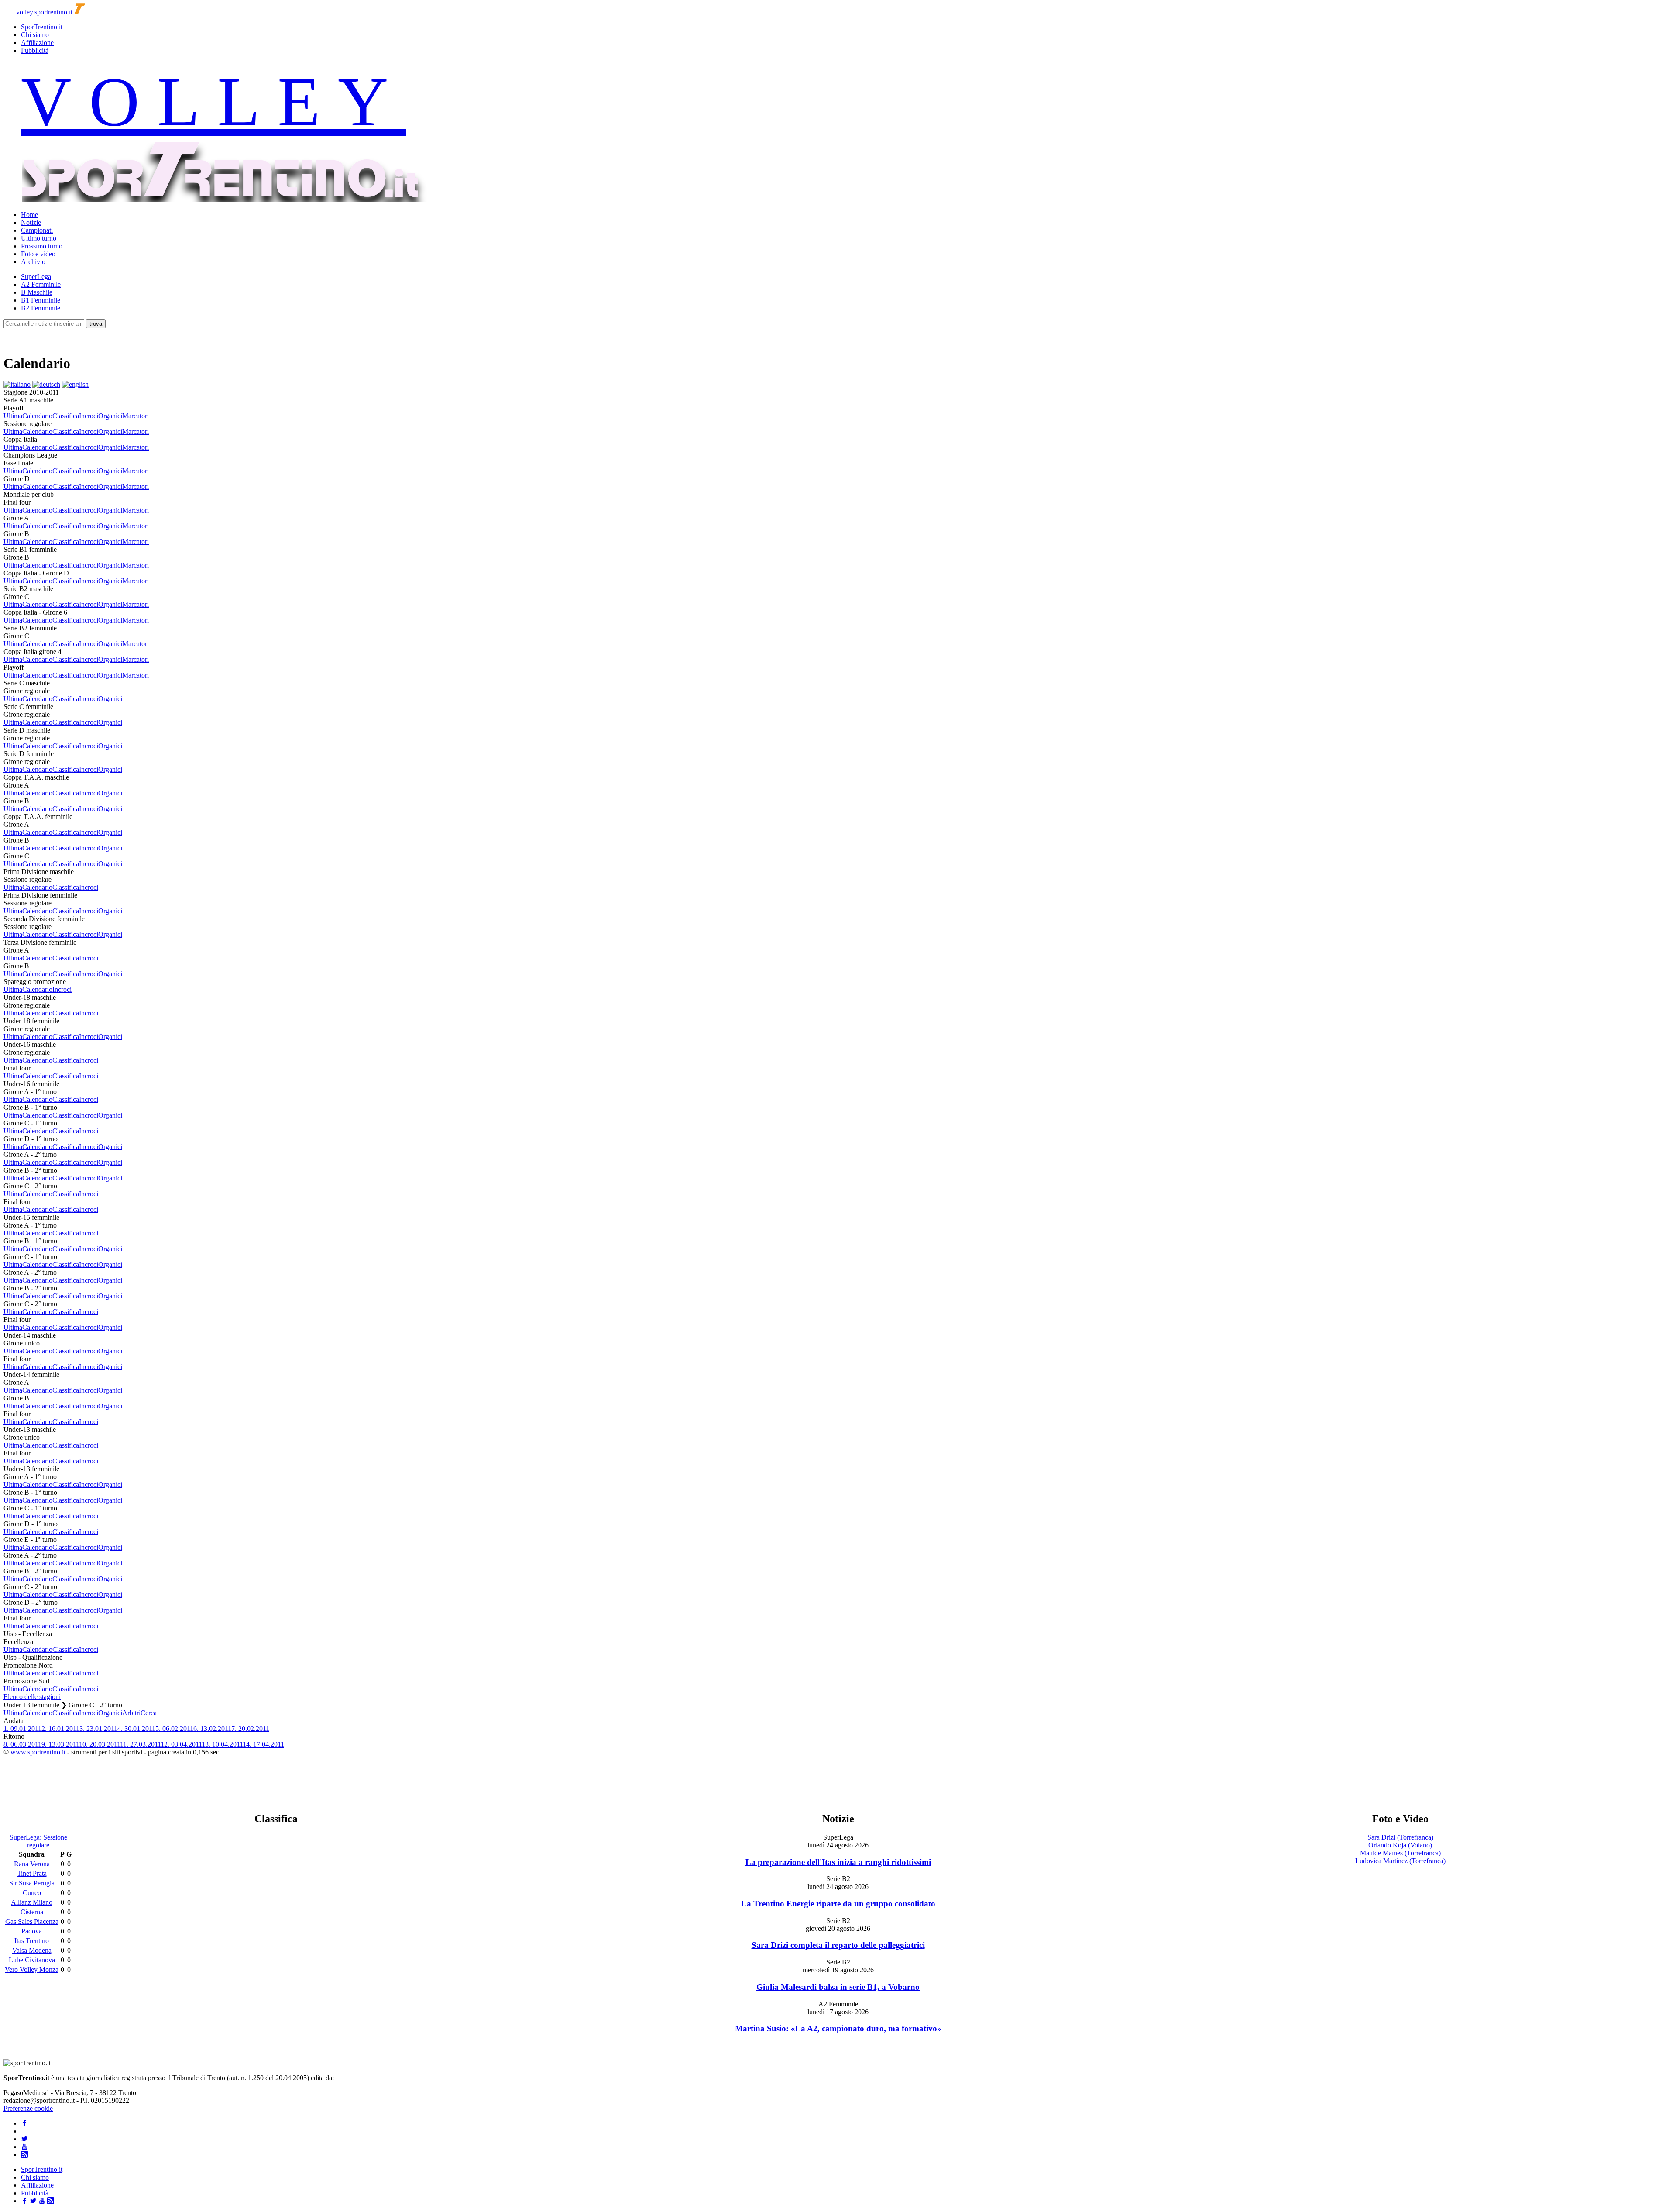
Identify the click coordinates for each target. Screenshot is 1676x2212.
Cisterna (32, 1912)
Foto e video (38, 254)
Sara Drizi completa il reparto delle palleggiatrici (838, 1945)
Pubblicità (35, 50)
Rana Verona (32, 1864)
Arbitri (131, 1713)
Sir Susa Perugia (32, 1883)
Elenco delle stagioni (32, 1697)
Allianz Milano (32, 1902)
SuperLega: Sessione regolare (38, 1841)
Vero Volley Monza (32, 1969)
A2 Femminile (41, 284)
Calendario (37, 416)
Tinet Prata (32, 1873)
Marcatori (136, 416)
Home (29, 215)
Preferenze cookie (28, 2108)
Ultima (13, 416)
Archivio (33, 262)
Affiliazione (37, 43)
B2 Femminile (41, 308)
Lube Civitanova (32, 1960)
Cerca (149, 1713)
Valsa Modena (32, 1950)
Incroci (89, 416)
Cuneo (32, 1893)
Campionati (37, 230)
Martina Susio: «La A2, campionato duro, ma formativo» (838, 2028)
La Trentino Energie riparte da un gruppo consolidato (838, 1904)
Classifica (66, 416)
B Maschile (37, 292)
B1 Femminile (41, 300)
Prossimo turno (42, 246)
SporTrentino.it (42, 27)
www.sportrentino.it (38, 1752)
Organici (110, 416)
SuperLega (36, 277)
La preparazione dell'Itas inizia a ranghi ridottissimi (838, 1862)
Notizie (31, 222)
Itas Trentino (32, 1941)
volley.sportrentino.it (44, 12)
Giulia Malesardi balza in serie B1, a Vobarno (838, 1987)
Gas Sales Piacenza (32, 1921)
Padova (32, 1931)
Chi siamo (35, 35)
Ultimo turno (39, 238)
